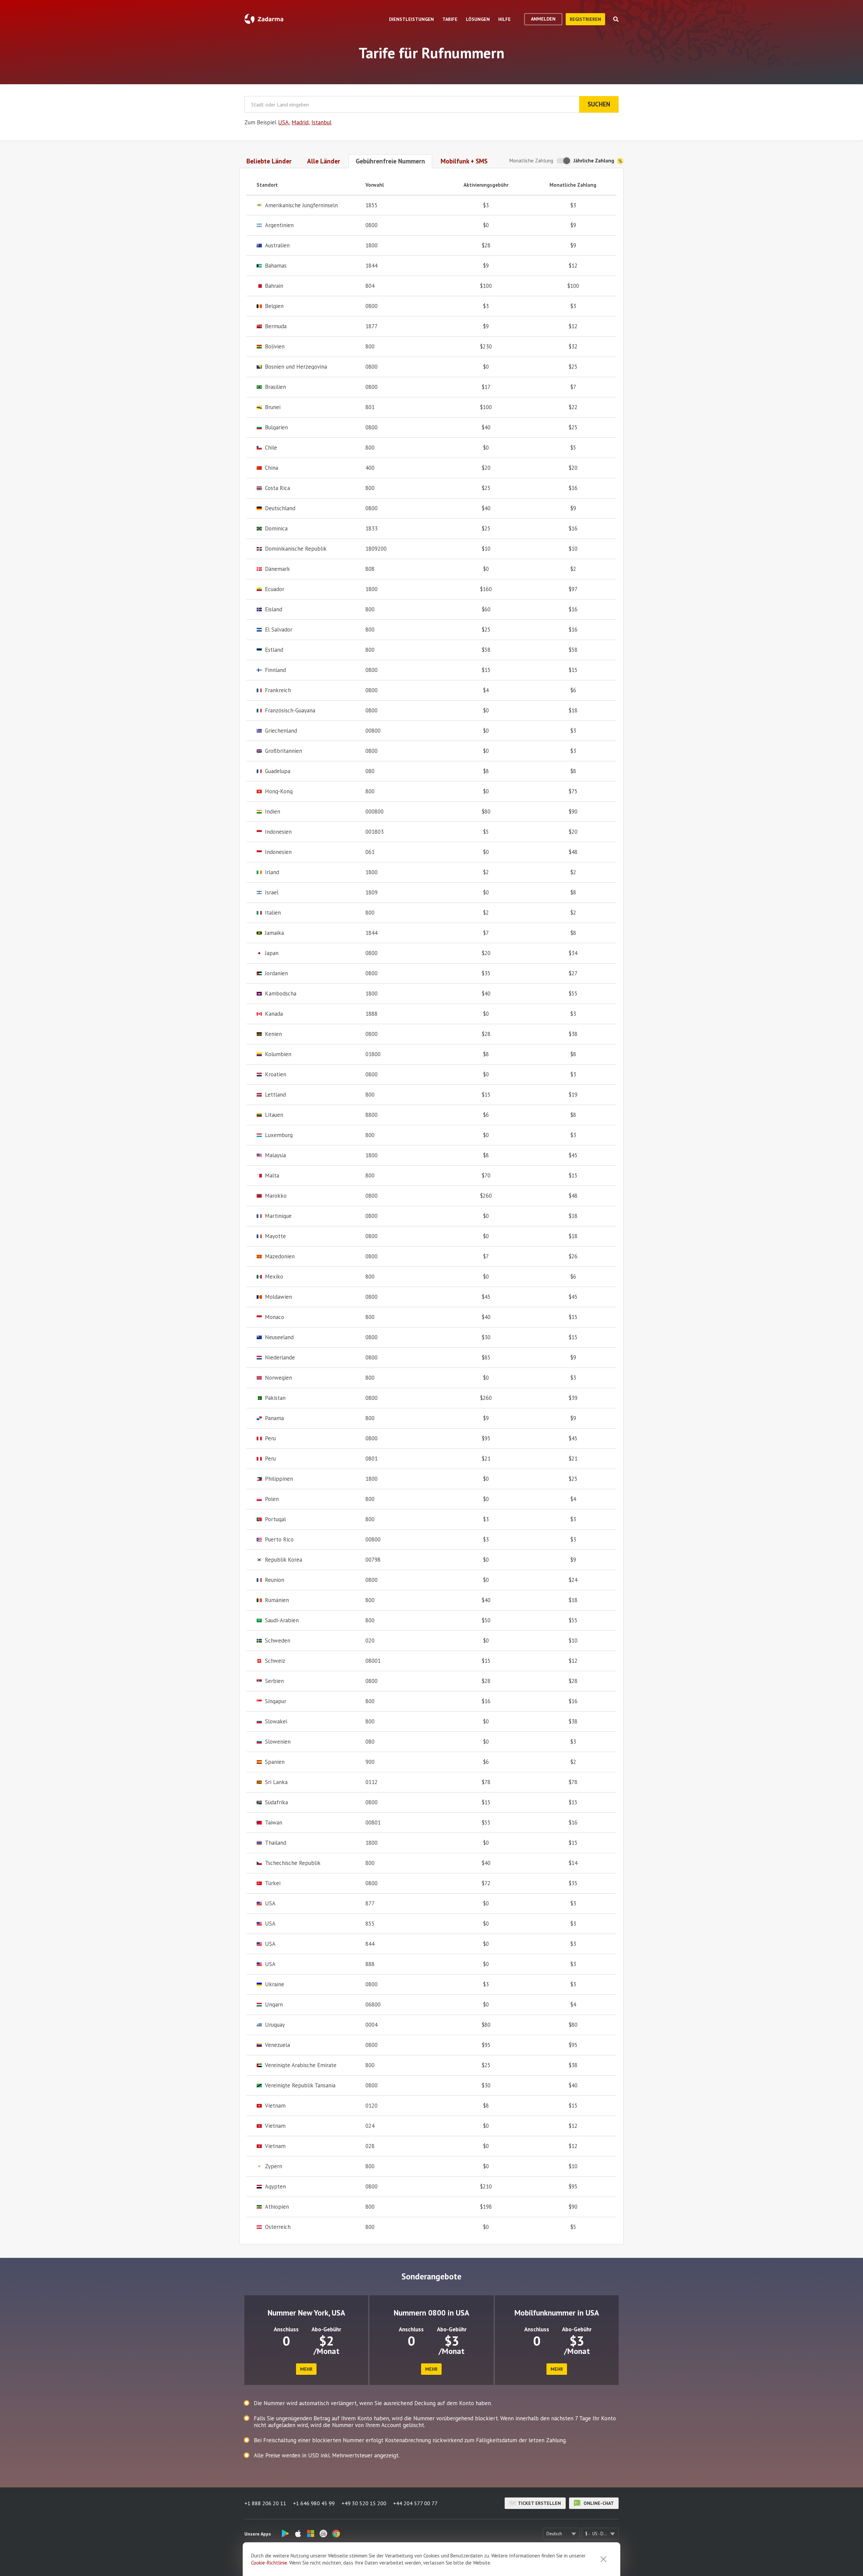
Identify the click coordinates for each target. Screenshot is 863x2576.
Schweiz (275, 1661)
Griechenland (281, 731)
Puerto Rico (279, 1540)
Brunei (273, 407)
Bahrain (274, 286)
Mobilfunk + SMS (464, 161)
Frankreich (278, 690)
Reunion (275, 1580)
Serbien (274, 1681)
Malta (272, 1176)
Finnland (275, 670)
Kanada (274, 1014)
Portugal (275, 1519)
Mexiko (274, 1277)
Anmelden (543, 19)
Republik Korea (284, 1560)
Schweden (278, 1641)
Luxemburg (279, 1135)
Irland (272, 872)
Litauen (274, 1115)
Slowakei (276, 1722)
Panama (274, 1418)
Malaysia (275, 1155)
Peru (270, 1438)
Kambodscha (281, 994)
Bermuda (276, 326)
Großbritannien (284, 751)
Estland (274, 650)
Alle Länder (324, 161)
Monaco (275, 1317)
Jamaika (274, 933)
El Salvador (279, 630)
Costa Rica (277, 488)
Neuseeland (279, 1337)
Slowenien (278, 1742)
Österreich (278, 2227)
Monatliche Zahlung (531, 161)
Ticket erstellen (539, 2503)
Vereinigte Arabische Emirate (301, 2065)
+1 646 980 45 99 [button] (314, 2503)
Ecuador (275, 589)
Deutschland (280, 508)
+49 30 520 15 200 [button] (364, 2503)
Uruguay (275, 2025)
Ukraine (275, 1984)
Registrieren (585, 19)
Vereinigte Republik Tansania (300, 2086)
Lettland (275, 1095)
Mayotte (275, 1236)
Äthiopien (277, 2207)
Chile (271, 448)
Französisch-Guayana (290, 711)
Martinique (278, 1216)
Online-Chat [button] (598, 2503)
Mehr (306, 2369)
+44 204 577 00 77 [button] (415, 2503)
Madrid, (301, 122)
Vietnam (275, 2106)
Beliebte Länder (269, 161)
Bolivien (275, 347)
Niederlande (280, 1358)
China (272, 468)
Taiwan (274, 1823)
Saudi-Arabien (282, 1620)
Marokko (276, 1196)
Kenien (273, 1034)
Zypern (274, 2166)
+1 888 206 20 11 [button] (265, 2503)
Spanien (275, 1762)
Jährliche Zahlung (594, 161)
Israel (272, 893)
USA (270, 1904)
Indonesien (278, 832)
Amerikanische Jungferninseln (301, 205)
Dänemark (277, 569)
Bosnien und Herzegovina (296, 367)
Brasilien (275, 387)
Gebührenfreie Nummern (390, 161)
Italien (273, 913)
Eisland (274, 609)
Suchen (599, 104)
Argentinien (279, 225)
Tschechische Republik (293, 1863)
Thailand (276, 1843)
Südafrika (276, 1802)
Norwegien (278, 1378)
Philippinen (279, 1479)
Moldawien (278, 1297)
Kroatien (276, 1075)
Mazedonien (280, 1256)
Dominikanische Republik (296, 549)
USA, (284, 122)
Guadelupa (278, 771)
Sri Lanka (276, 1782)
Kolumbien (278, 1054)
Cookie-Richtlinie (269, 2563)
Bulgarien (276, 427)
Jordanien (276, 973)
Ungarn (274, 2005)
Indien (273, 812)
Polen (272, 1499)
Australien (277, 246)
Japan (272, 953)
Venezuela (277, 2045)
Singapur (276, 1701)
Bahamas (276, 266)
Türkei (273, 1883)
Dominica (276, 529)
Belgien (274, 306)
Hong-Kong (279, 791)
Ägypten (275, 2187)
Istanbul (321, 122)
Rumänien (277, 1600)
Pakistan (275, 1398)
